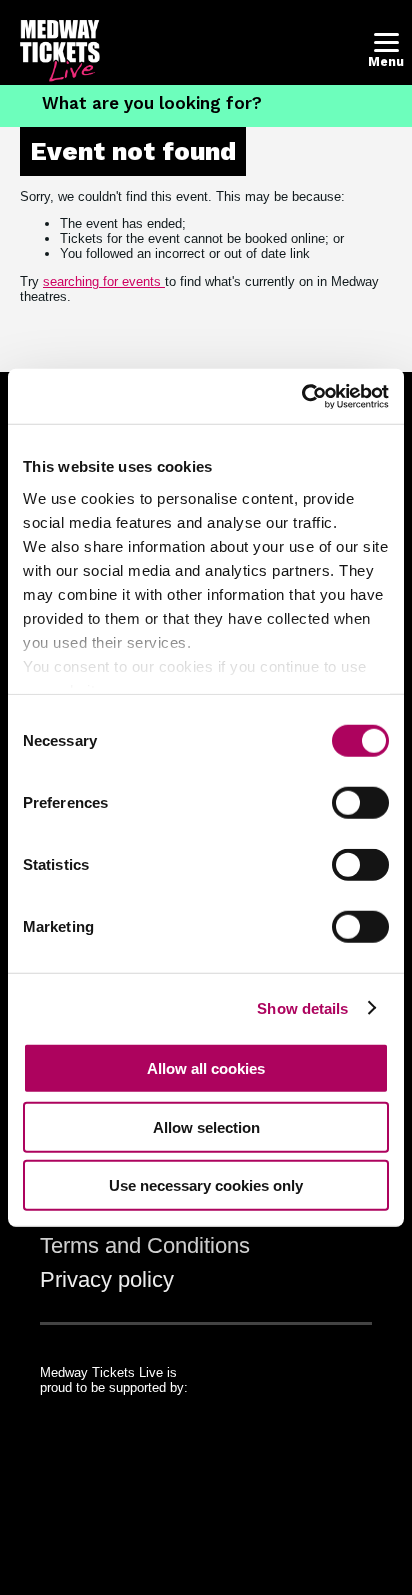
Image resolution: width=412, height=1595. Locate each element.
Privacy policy (107, 1279)
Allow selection (206, 1126)
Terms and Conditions (145, 1245)
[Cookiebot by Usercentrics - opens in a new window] (301, 396)
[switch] (360, 803)
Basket (336, 61)
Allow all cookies (206, 1068)
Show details (302, 1007)
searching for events (104, 281)
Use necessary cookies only (206, 1185)
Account (291, 61)
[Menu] (387, 42)
